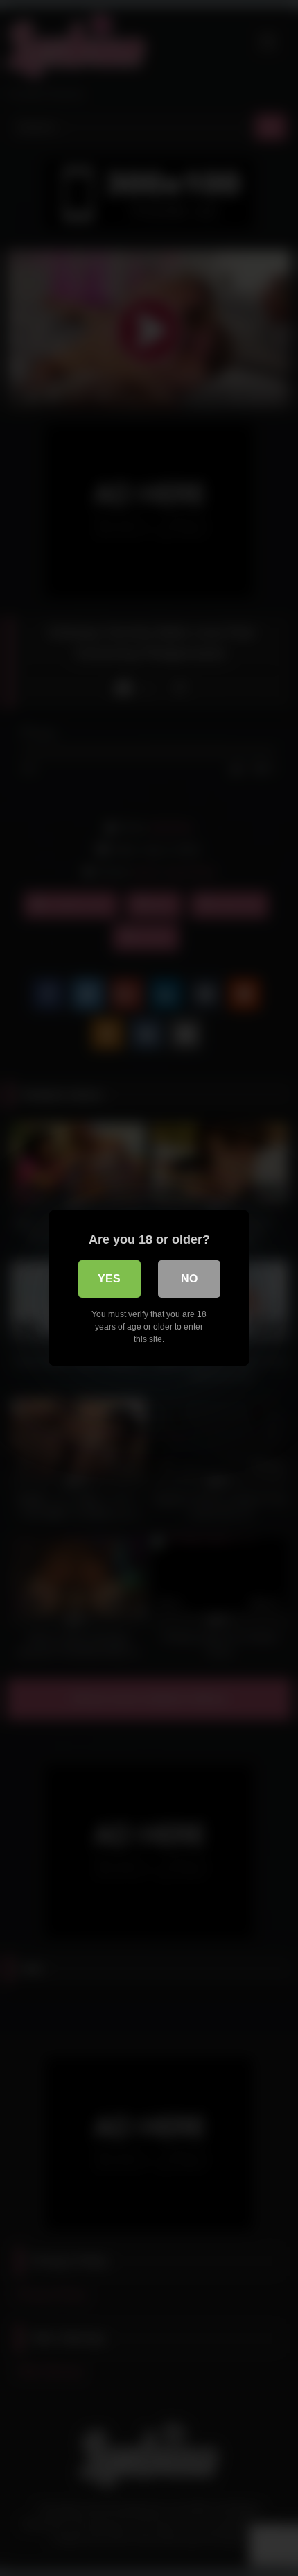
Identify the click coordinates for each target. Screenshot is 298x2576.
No (189, 1279)
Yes (109, 1279)
